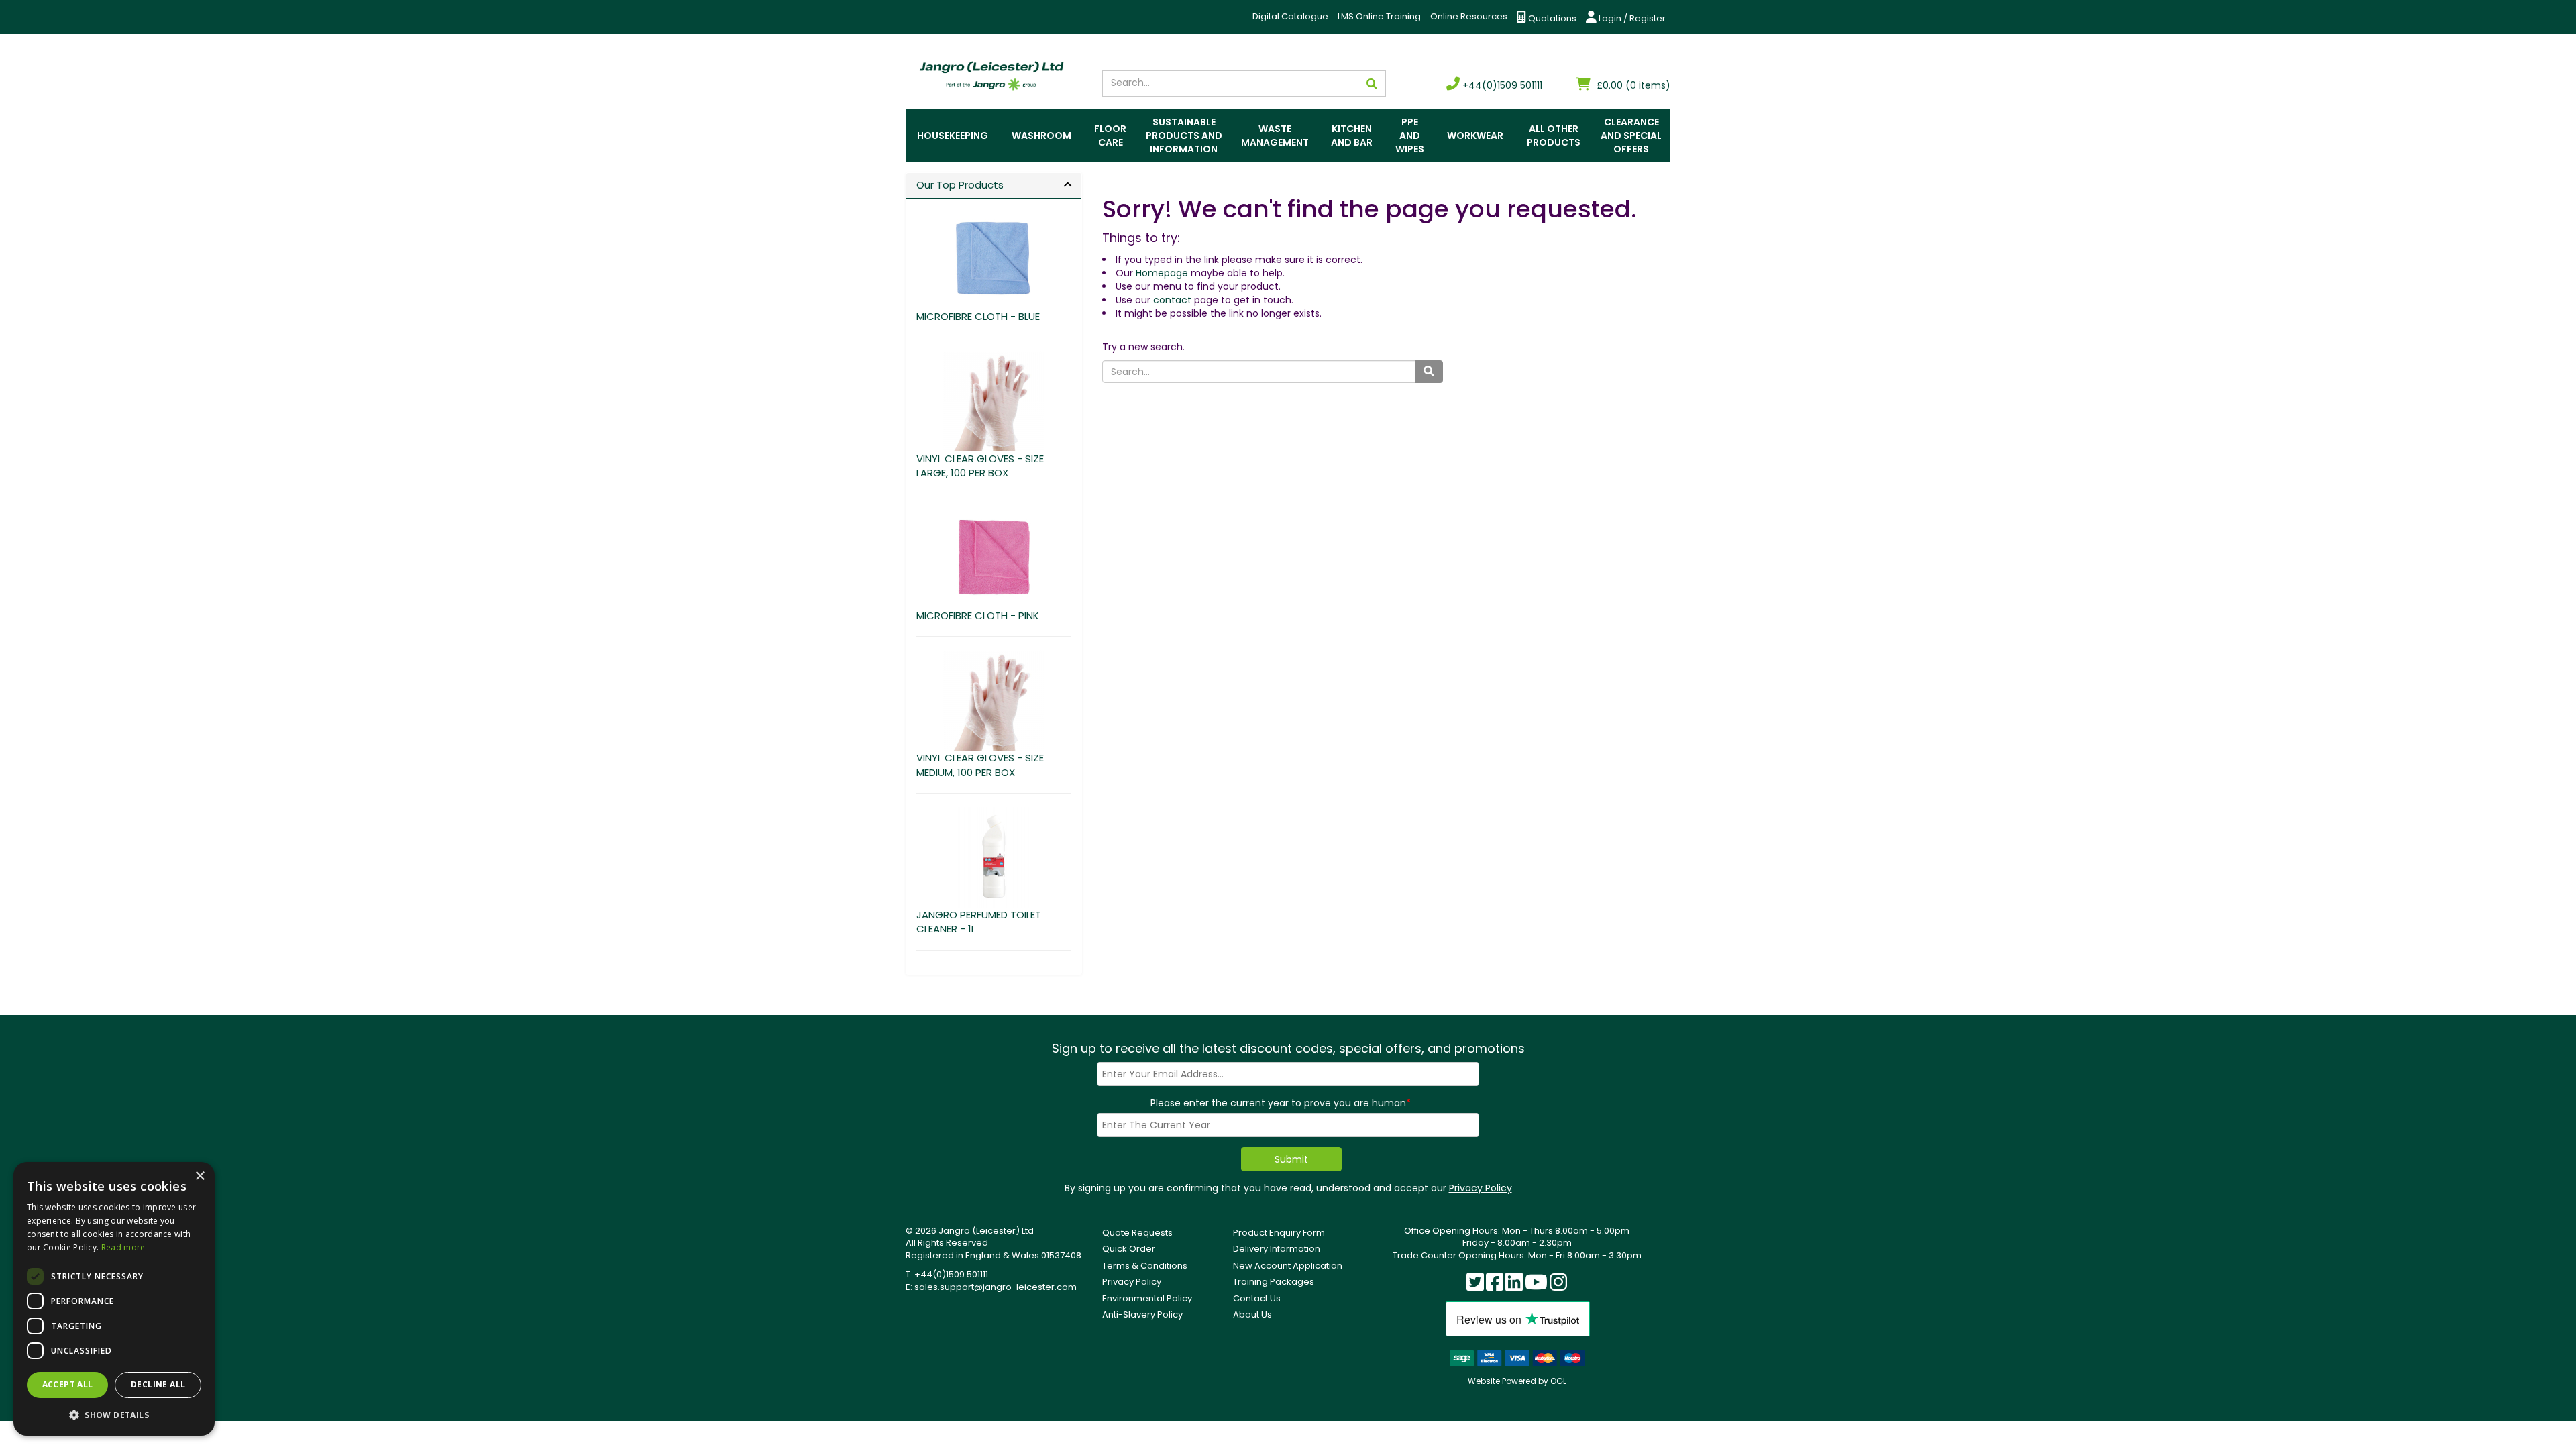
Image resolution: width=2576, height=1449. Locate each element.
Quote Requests (1137, 1233)
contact (1172, 300)
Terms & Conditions (1145, 1266)
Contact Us (1257, 1298)
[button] (114, 1414)
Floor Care (1110, 136)
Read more (123, 1247)
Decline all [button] (158, 1384)
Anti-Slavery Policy (1142, 1314)
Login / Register (1631, 18)
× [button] (200, 1176)
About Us (1252, 1314)
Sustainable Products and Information (1184, 136)
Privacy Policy (1481, 1188)
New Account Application (1288, 1266)
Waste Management (1275, 136)
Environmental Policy (1147, 1298)
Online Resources (1469, 16)
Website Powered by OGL (1517, 1381)
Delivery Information (1277, 1249)
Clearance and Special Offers (1631, 136)
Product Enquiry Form (1279, 1233)
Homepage (1162, 273)
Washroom (1041, 136)
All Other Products (1554, 136)
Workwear (1475, 136)
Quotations (1551, 18)
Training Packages (1274, 1282)
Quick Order (1129, 1249)
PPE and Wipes (1410, 136)
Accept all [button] (68, 1384)
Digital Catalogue (1290, 16)
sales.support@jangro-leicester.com (996, 1287)
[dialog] (114, 1299)
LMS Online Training (1379, 16)
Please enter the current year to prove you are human (1281, 1103)
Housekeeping (953, 136)
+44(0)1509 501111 (1501, 85)
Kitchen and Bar (1352, 136)
